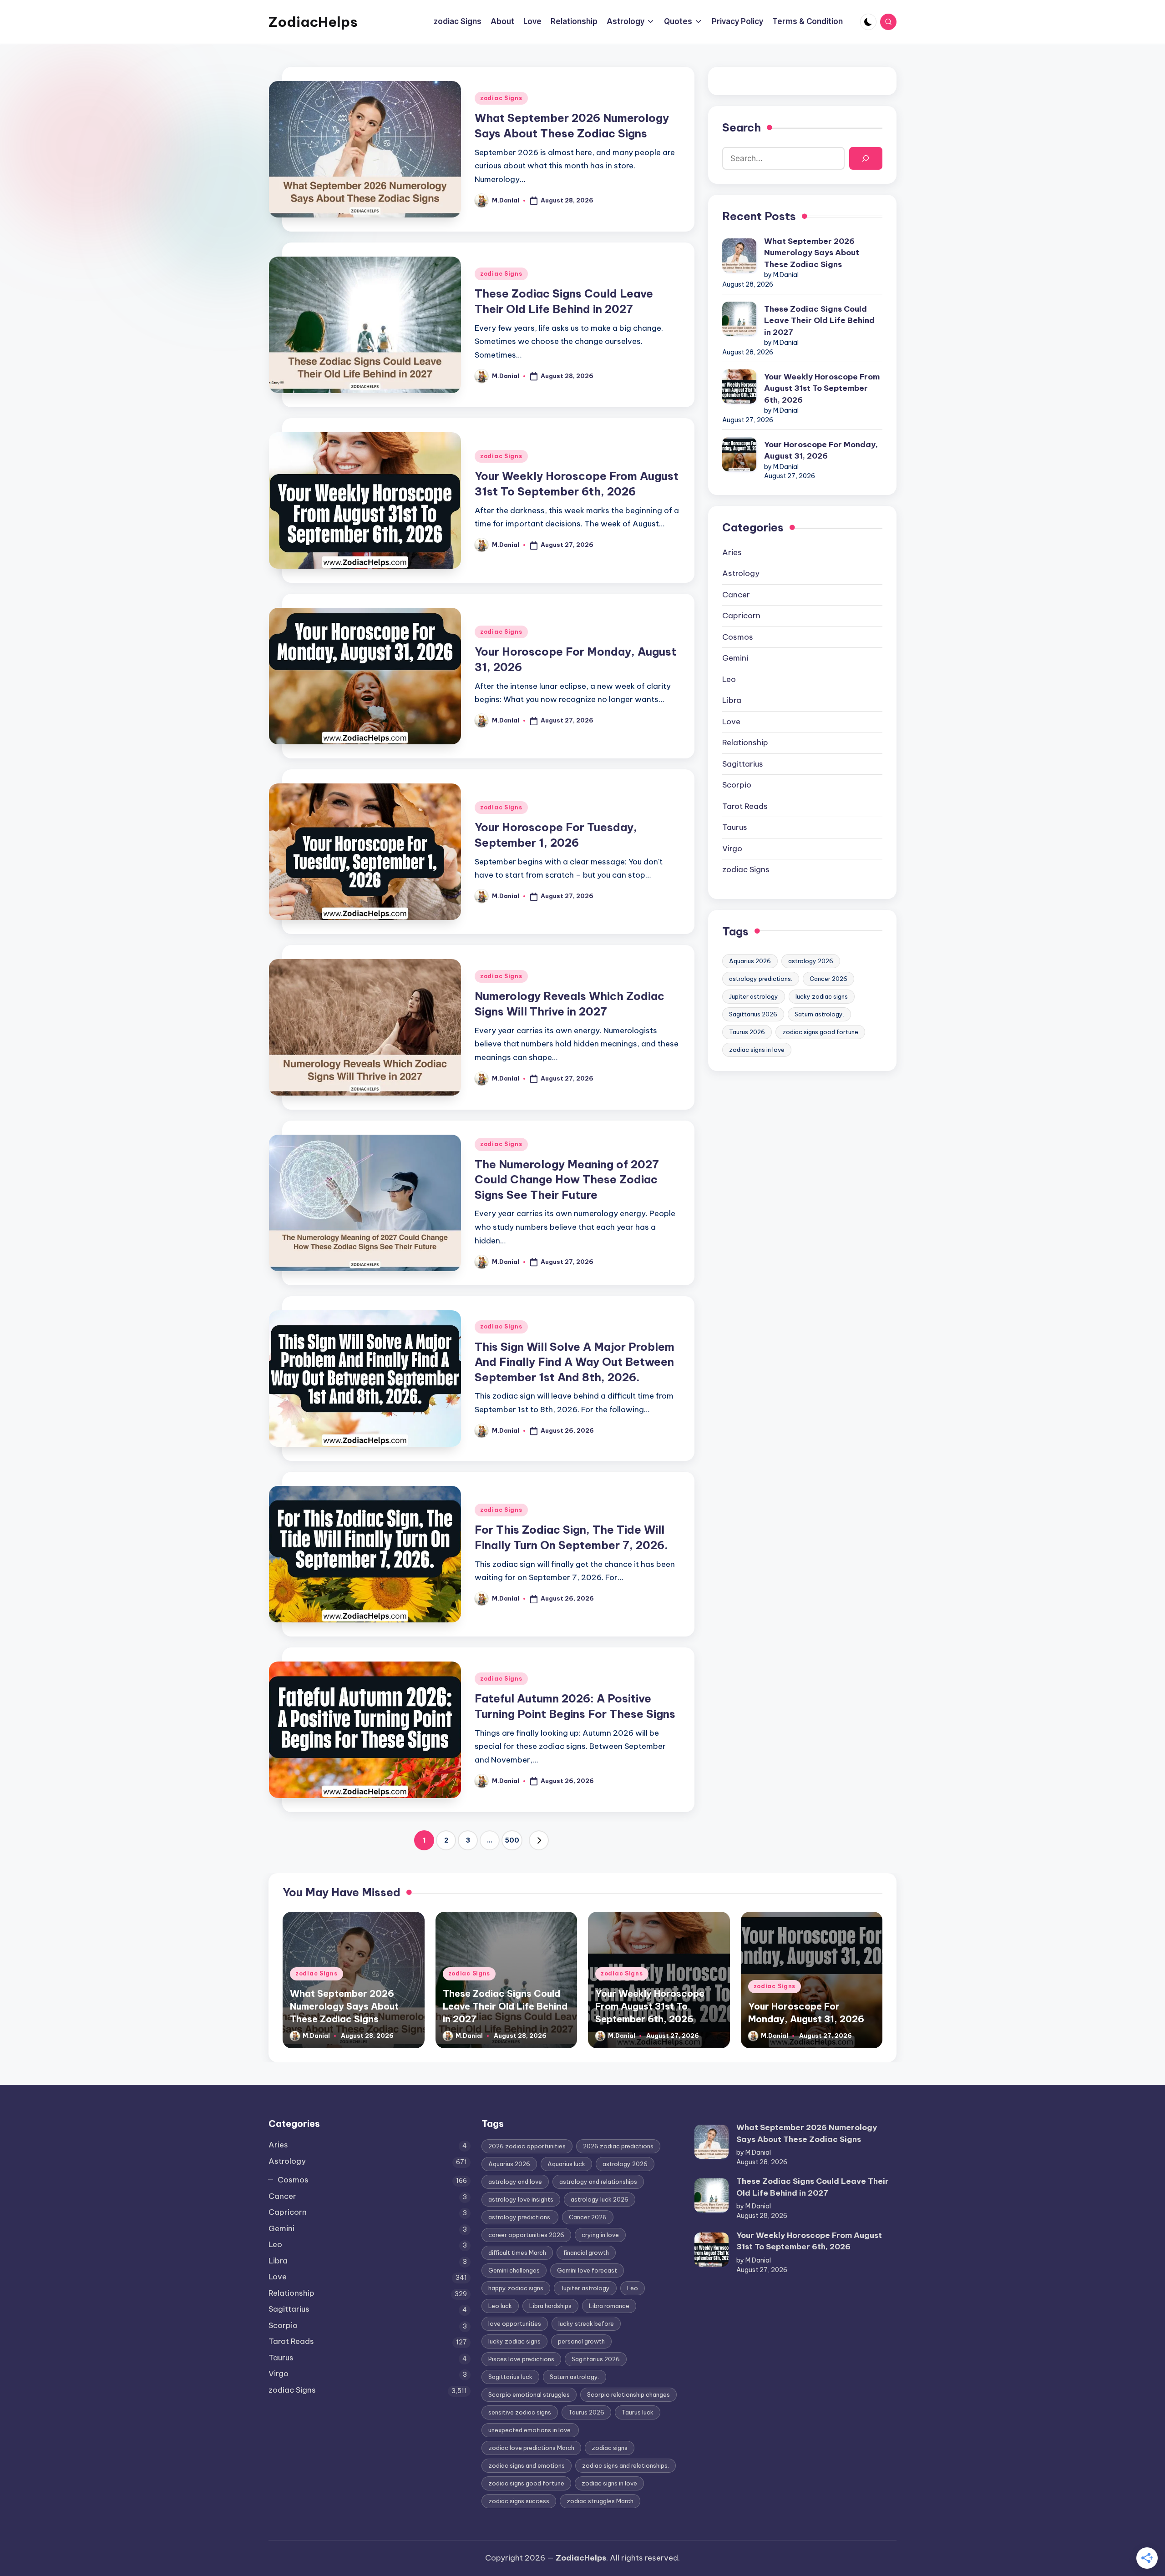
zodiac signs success (519, 2501)
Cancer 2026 (828, 979)
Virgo (732, 849)
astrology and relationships (598, 2182)
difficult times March (517, 2253)
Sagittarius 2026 (753, 1014)
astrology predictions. (761, 979)
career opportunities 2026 (526, 2235)
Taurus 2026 (747, 1032)
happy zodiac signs (516, 2288)
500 (512, 1840)
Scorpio (737, 785)
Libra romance (609, 2306)
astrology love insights (521, 2199)
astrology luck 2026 (600, 2199)
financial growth (586, 2253)
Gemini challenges (514, 2270)
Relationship (745, 742)
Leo (729, 679)
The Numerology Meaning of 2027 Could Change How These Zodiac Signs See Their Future (567, 1179)
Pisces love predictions (521, 2359)
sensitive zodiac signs (520, 2412)
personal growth (581, 2341)
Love (731, 722)
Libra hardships (550, 2306)
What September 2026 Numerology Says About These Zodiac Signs (812, 253)
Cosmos (738, 637)
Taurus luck (638, 2412)
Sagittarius (743, 764)
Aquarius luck (566, 2164)
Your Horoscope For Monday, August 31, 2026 (821, 450)
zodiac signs (610, 2448)
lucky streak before (586, 2323)
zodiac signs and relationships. (626, 2465)
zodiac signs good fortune (820, 1032)
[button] (539, 1840)
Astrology (741, 573)
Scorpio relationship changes (628, 2394)
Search (742, 127)
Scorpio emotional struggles (529, 2394)
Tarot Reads (745, 806)
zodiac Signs (501, 98)
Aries (732, 552)
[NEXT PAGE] (539, 1840)
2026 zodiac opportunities (527, 2146)
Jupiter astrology (754, 996)
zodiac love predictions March (531, 2448)
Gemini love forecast (587, 2270)
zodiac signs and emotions (527, 2465)
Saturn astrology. (819, 1014)
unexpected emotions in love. (530, 2430)
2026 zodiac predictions (618, 2146)
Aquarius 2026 (750, 961)
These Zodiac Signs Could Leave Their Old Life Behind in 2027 (819, 321)
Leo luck (500, 2306)
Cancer (736, 595)
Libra (732, 700)
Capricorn (741, 616)
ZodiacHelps (313, 22)
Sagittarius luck (510, 2377)
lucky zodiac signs (822, 996)
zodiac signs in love (757, 1050)
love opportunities (515, 2323)
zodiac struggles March (600, 2501)
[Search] (866, 159)
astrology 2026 (811, 961)
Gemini (735, 658)
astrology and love (515, 2182)
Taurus (735, 827)
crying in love (600, 2235)
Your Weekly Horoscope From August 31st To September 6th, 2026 (822, 388)
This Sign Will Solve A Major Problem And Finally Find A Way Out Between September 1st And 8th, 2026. (575, 1362)
